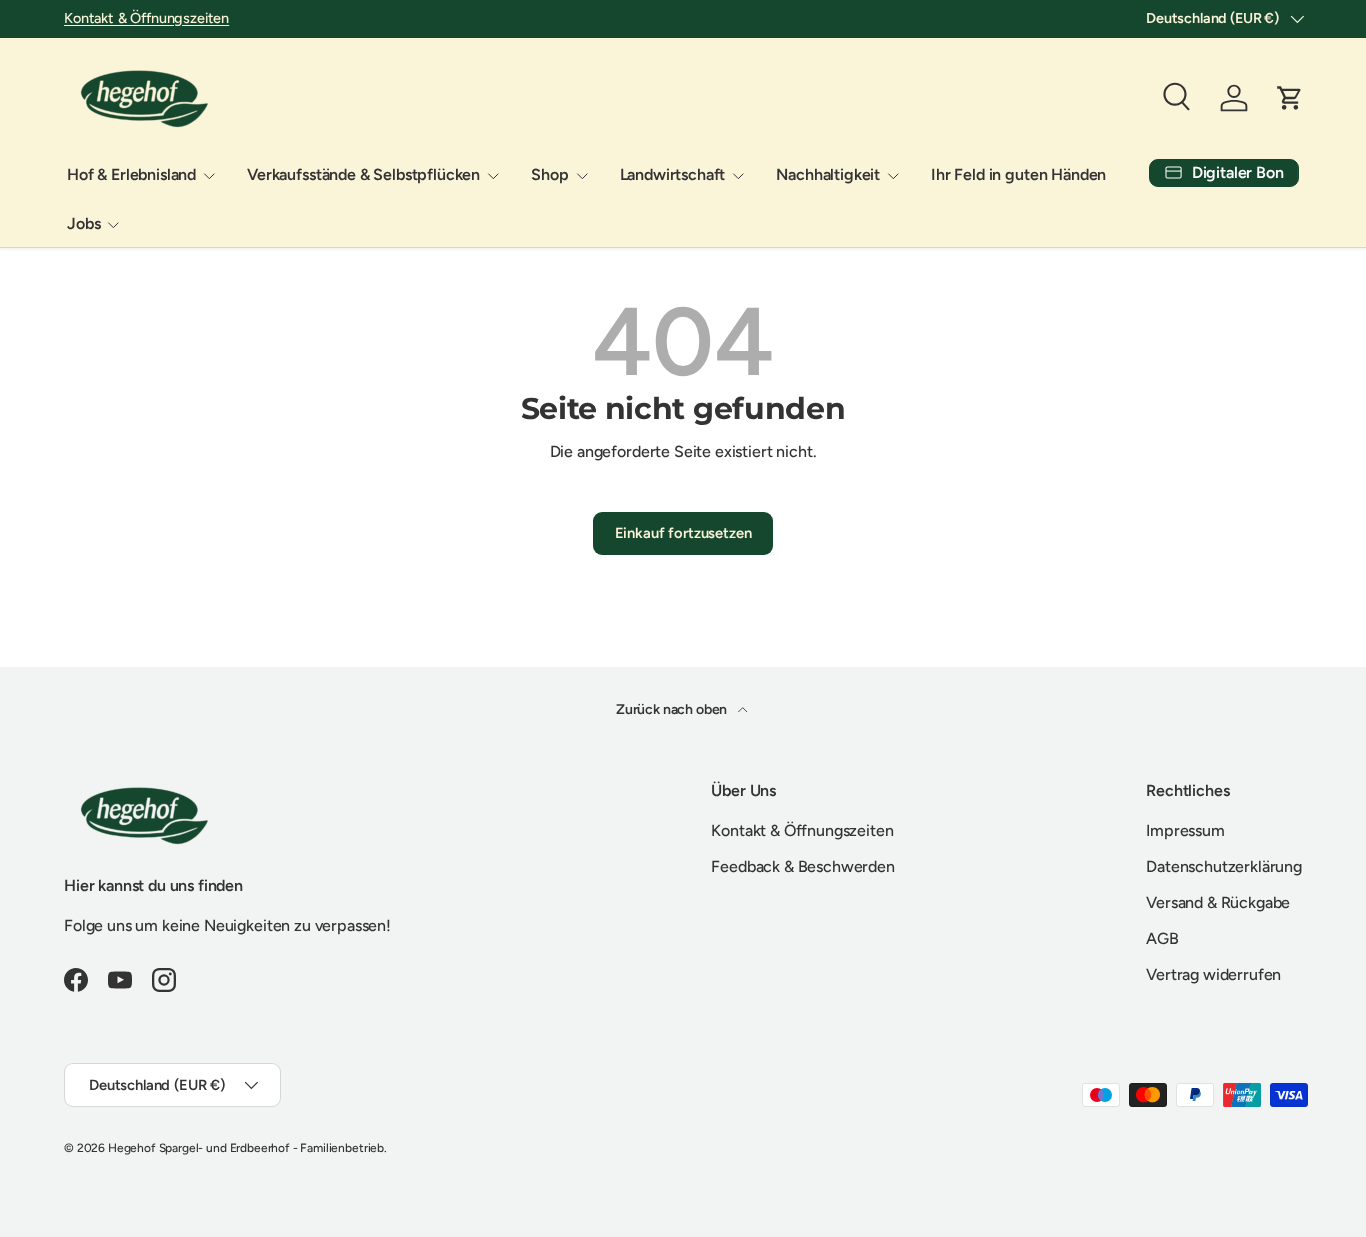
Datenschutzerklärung (1224, 866)
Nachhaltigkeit (828, 174)
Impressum (1185, 830)
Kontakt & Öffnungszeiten (146, 18)
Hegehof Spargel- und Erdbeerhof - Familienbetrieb (246, 1148)
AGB (1162, 938)
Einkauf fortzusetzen (683, 533)
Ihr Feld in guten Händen (1018, 174)
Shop (549, 174)
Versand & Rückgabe (1218, 902)
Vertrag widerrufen (1213, 974)
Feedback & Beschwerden (802, 866)
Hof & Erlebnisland (131, 174)
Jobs (83, 223)
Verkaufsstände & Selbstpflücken (363, 174)
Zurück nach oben (673, 709)
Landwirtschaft (673, 174)
